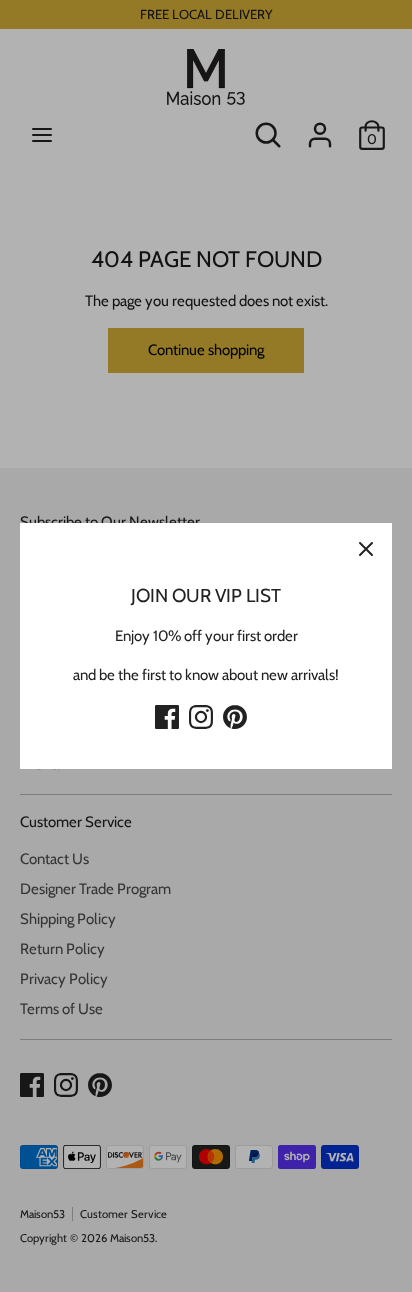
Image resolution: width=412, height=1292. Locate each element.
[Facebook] (167, 714)
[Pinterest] (235, 714)
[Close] (366, 549)
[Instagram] (201, 714)
